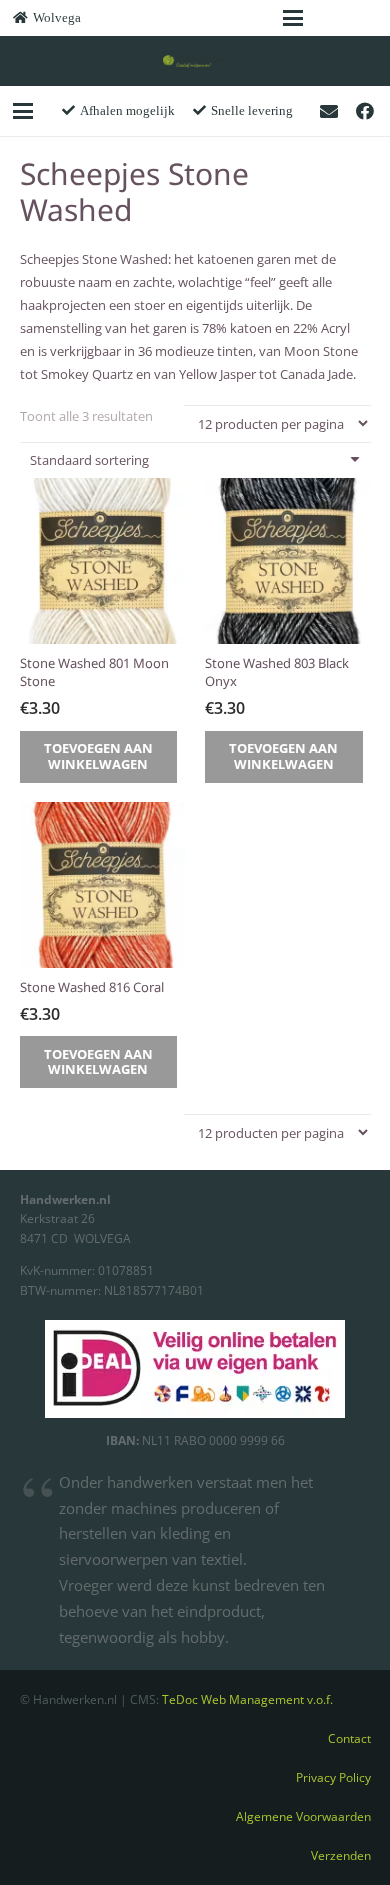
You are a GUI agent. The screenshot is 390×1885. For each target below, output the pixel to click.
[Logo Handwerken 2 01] (195, 61)
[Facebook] (365, 111)
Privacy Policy (333, 1777)
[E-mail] (329, 111)
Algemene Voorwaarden (303, 1816)
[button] (292, 18)
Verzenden (341, 1855)
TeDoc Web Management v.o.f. (247, 1699)
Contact (349, 1738)
